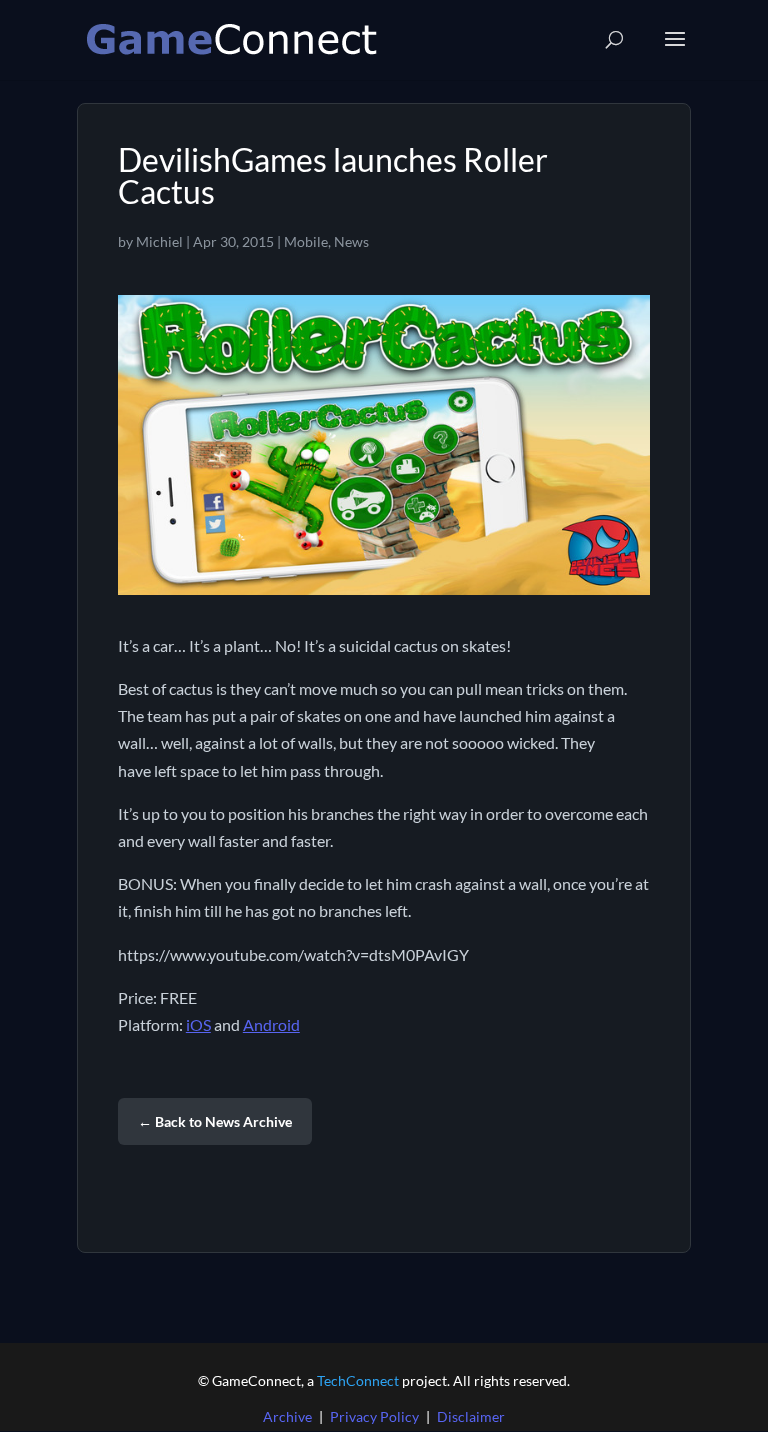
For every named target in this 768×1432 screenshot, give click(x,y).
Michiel (159, 241)
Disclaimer (471, 1416)
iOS (198, 1024)
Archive (287, 1416)
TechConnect (358, 1380)
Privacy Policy (374, 1416)
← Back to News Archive (215, 1121)
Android (271, 1024)
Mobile (306, 241)
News (351, 241)
